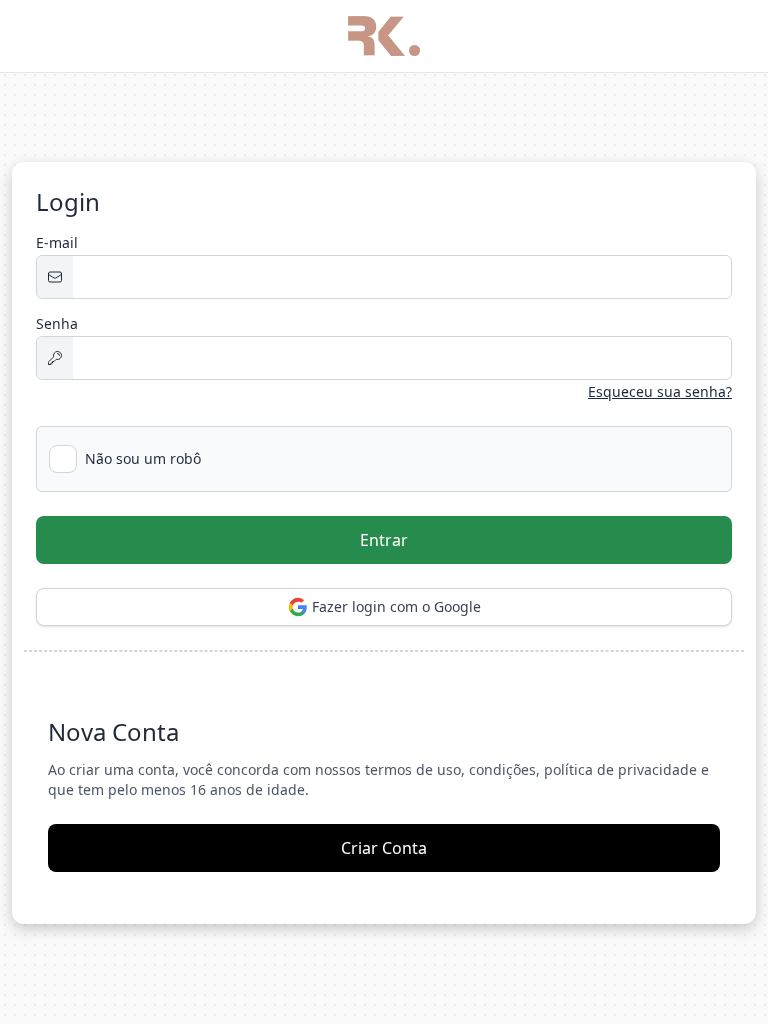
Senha (57, 323)
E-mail (57, 242)
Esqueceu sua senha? (660, 391)
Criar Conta (384, 848)
